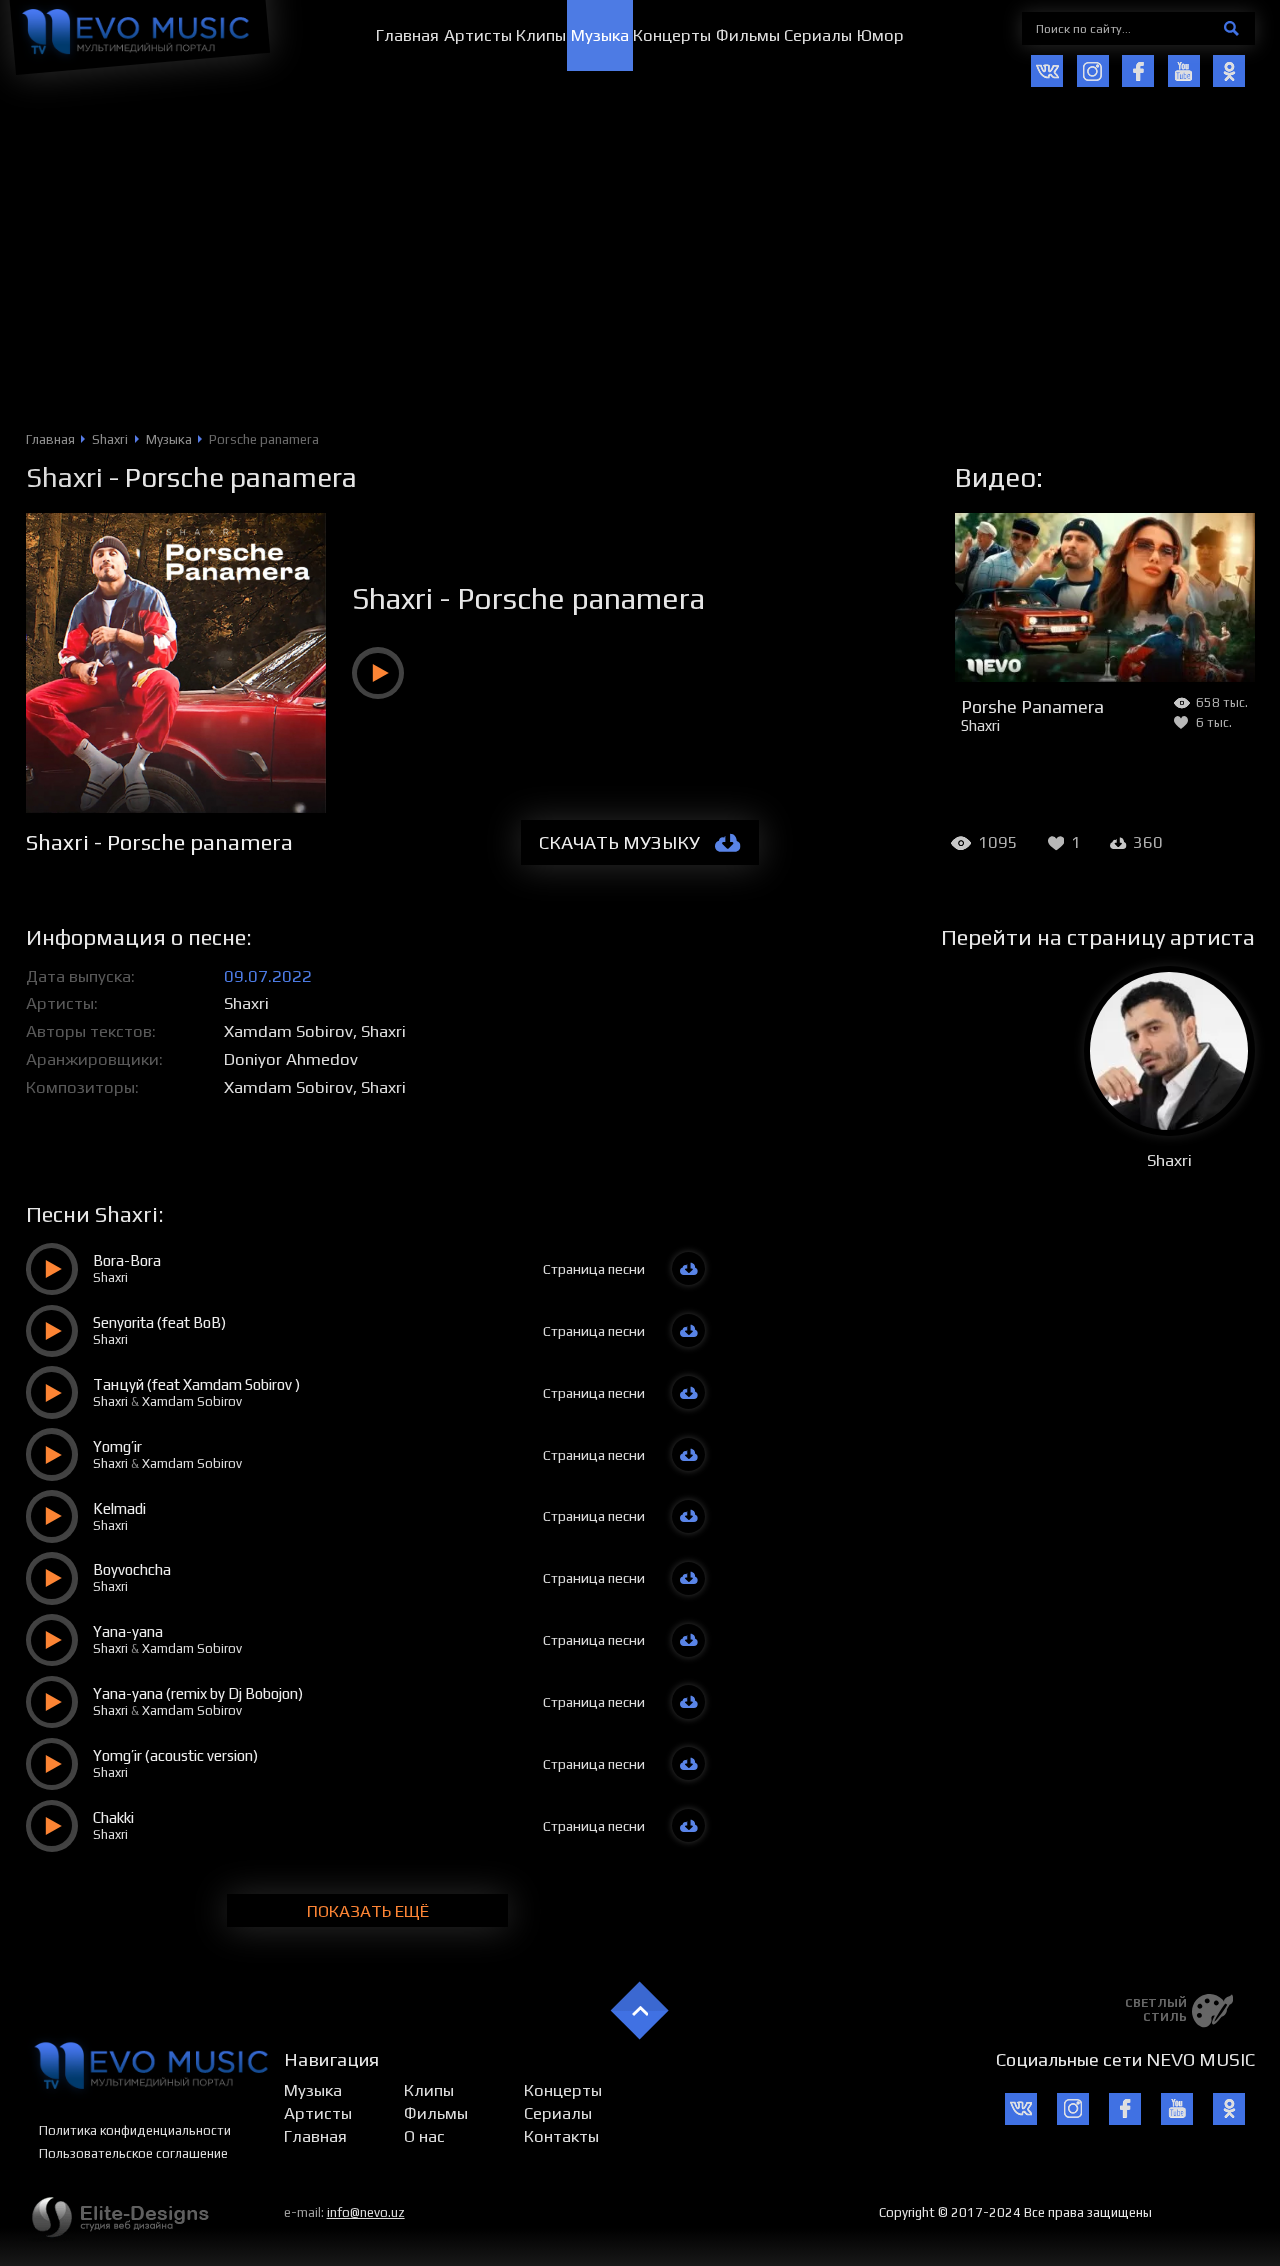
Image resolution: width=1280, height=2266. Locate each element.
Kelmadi (119, 1508)
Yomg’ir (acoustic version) (175, 1755)
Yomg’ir (117, 1446)
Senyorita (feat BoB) (159, 1322)
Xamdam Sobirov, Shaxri (315, 1031)
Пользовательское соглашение (133, 2153)
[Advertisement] (640, 281)
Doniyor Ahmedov (291, 1059)
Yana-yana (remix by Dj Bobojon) (198, 1693)
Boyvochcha (132, 1569)
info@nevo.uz (366, 2212)
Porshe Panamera (1032, 706)
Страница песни (594, 1269)
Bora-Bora (127, 1260)
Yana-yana (128, 1631)
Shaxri (64, 477)
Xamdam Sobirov (192, 1401)
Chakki (113, 1817)
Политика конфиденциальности (135, 2130)
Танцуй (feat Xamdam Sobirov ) (196, 1384)
